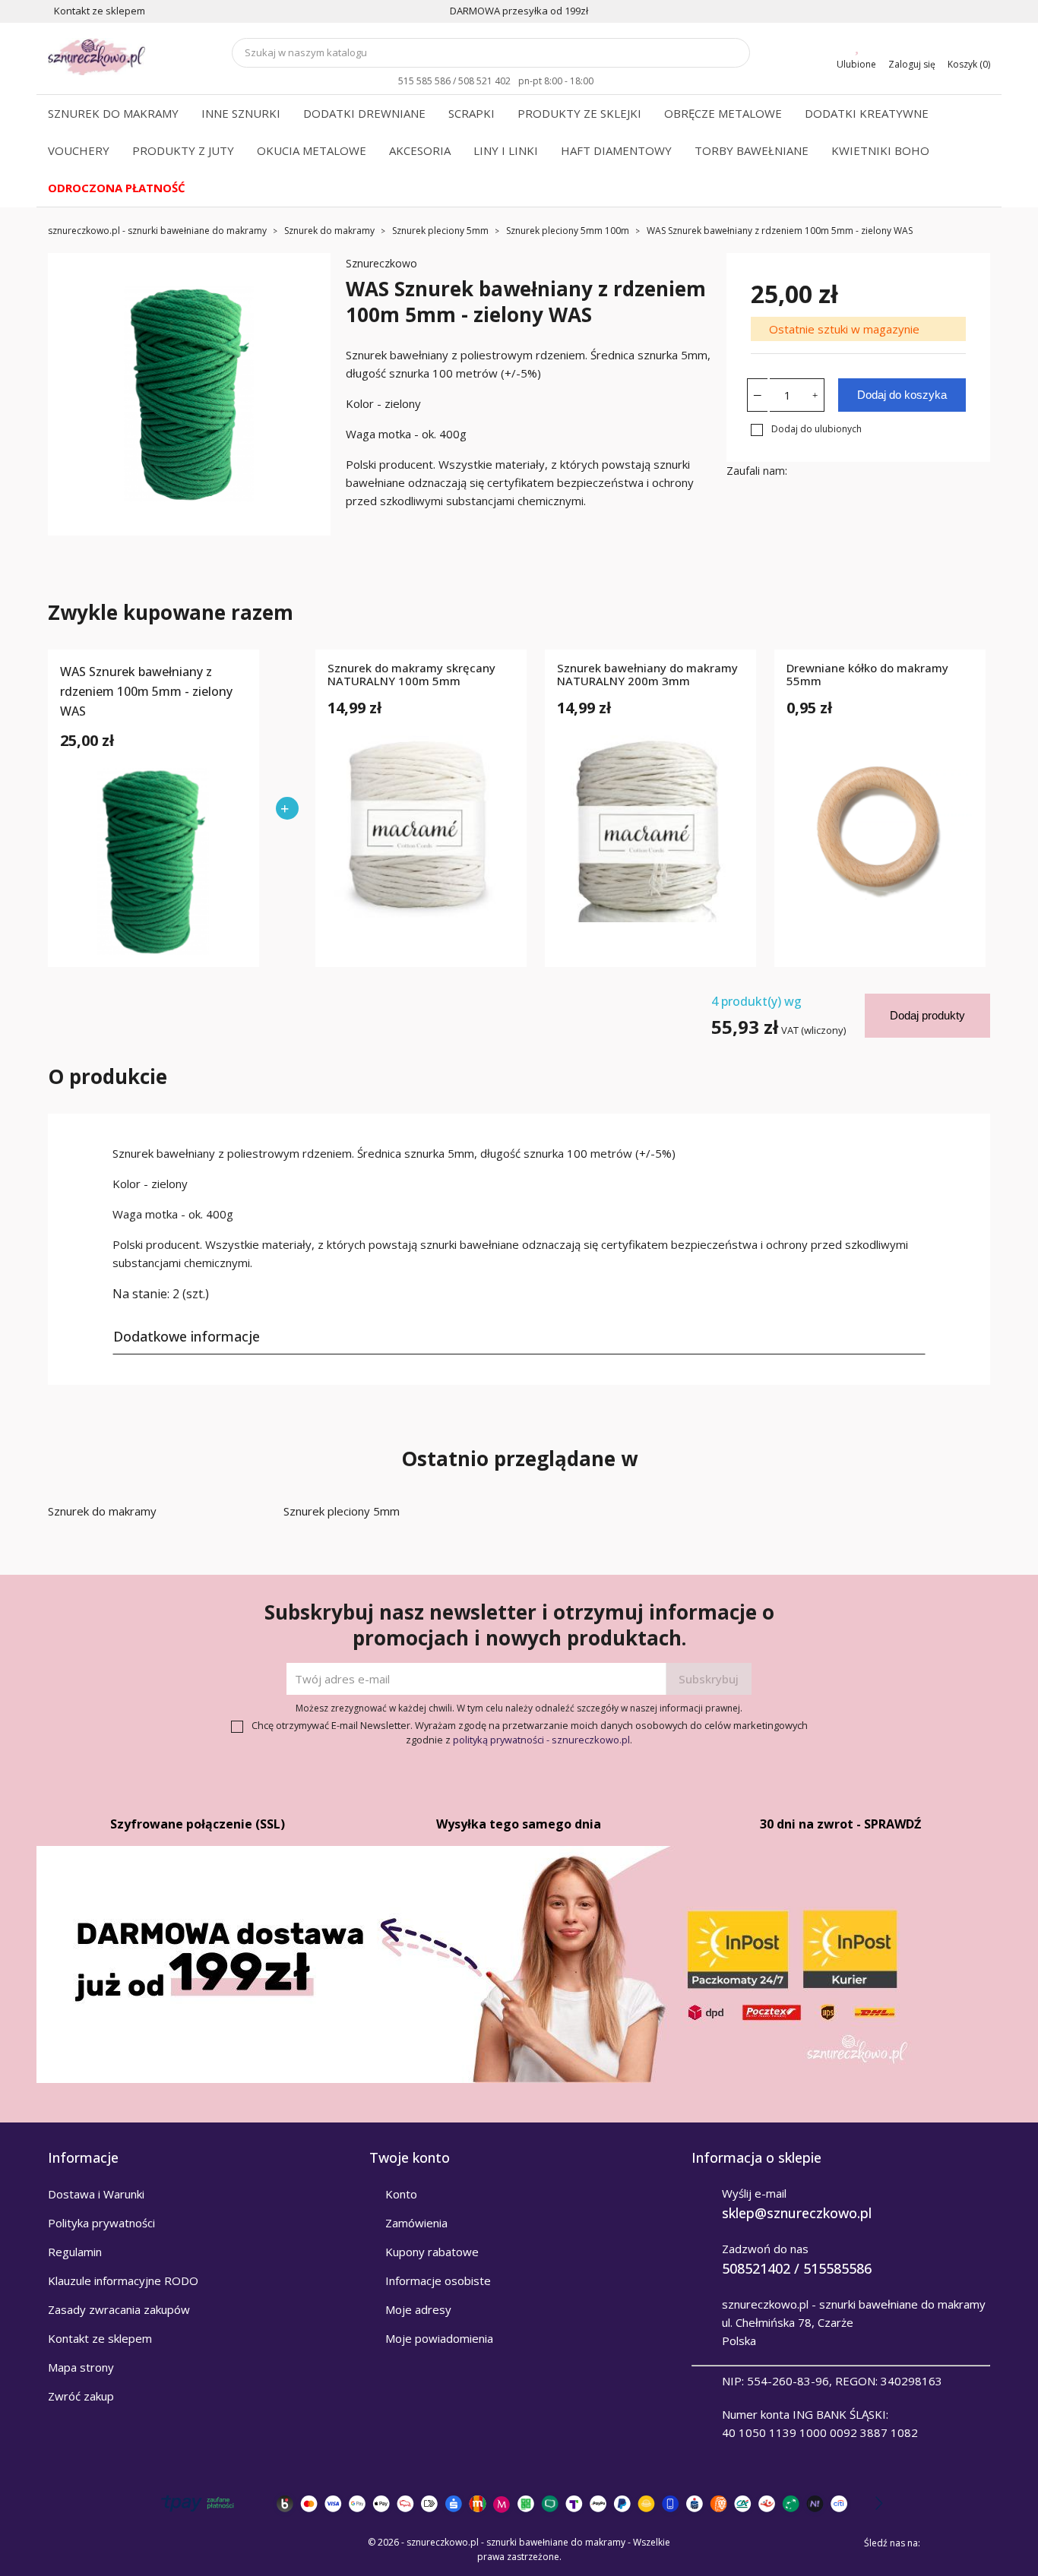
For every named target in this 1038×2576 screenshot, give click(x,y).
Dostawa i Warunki (96, 2194)
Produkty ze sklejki (579, 113)
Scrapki (472, 113)
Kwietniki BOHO (880, 150)
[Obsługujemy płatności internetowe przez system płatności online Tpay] (519, 2503)
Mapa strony (81, 2367)
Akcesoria (420, 150)
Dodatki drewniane (364, 113)
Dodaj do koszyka (902, 395)
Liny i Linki (506, 150)
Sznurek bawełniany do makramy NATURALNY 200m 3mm (647, 675)
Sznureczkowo (381, 263)
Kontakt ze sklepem (100, 2338)
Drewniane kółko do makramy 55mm (867, 675)
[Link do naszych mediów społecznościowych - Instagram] (979, 2543)
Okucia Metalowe (312, 150)
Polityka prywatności (101, 2223)
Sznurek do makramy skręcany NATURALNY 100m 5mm (411, 675)
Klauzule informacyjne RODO (123, 2280)
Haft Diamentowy (616, 150)
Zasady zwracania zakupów (119, 2309)
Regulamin (75, 2252)
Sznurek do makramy (113, 113)
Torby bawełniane (752, 150)
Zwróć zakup (81, 2396)
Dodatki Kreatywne (867, 113)
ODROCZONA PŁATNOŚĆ (117, 188)
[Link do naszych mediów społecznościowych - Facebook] (937, 2543)
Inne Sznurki (241, 113)
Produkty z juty (183, 150)
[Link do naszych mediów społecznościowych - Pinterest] (958, 2543)
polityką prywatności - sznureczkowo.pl (541, 1740)
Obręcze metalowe (723, 113)
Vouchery (79, 150)
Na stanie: (141, 1294)
